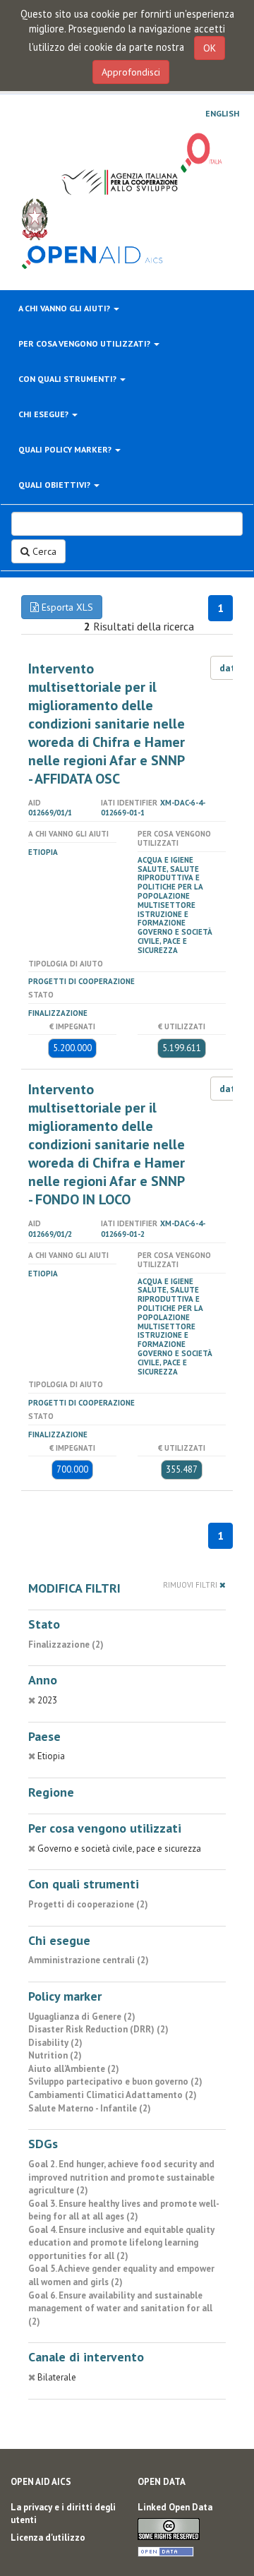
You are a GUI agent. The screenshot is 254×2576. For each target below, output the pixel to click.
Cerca (43, 551)
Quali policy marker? (66, 449)
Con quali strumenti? (68, 379)
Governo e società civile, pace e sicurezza (175, 941)
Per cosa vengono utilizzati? (85, 343)
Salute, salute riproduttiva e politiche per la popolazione (170, 882)
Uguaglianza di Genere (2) (82, 2017)
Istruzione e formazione (163, 919)
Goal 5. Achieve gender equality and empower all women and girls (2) (121, 2275)
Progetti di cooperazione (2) (88, 1904)
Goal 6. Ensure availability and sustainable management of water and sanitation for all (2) (120, 2308)
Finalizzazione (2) (66, 1645)
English (222, 114)
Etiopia (43, 852)
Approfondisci (131, 72)
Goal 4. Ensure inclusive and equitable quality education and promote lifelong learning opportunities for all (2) (121, 2243)
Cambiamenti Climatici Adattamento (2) (113, 2095)
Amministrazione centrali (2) (89, 1960)
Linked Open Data (175, 2507)
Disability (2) (55, 2043)
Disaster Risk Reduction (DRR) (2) (98, 2029)
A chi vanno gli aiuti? (65, 308)
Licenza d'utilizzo (48, 2538)
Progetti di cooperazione (81, 981)
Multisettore (167, 905)
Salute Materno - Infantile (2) (90, 2108)
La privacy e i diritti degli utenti (63, 2514)
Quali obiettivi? (55, 485)
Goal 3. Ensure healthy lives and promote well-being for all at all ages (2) (124, 2210)
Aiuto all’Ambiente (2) (74, 2069)
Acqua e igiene (165, 860)
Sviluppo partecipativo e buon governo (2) (115, 2081)
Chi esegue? (44, 414)
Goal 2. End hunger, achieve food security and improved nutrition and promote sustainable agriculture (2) (121, 2177)
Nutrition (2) (55, 2055)
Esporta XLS (66, 607)
